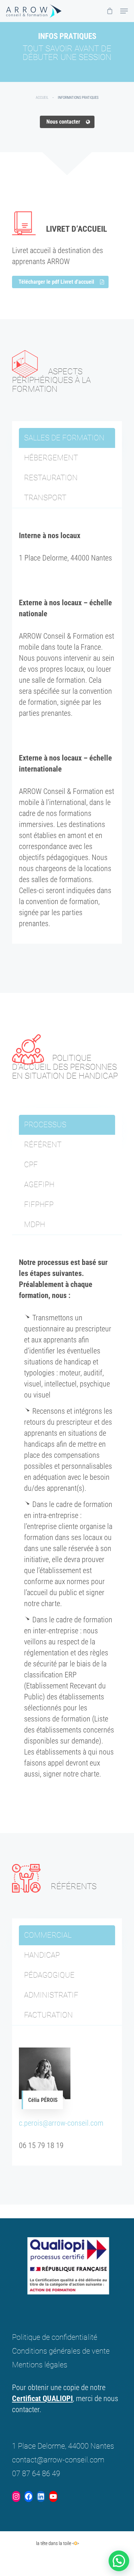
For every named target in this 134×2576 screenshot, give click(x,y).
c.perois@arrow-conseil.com (61, 2123)
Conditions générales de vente (61, 2351)
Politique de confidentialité (55, 2337)
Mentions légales (40, 2365)
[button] (119, 2561)
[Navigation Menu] (124, 11)
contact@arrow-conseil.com (58, 2460)
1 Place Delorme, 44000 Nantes (63, 2446)
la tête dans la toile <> (58, 2543)
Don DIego (22, 2543)
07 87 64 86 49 (36, 2474)
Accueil (42, 98)
